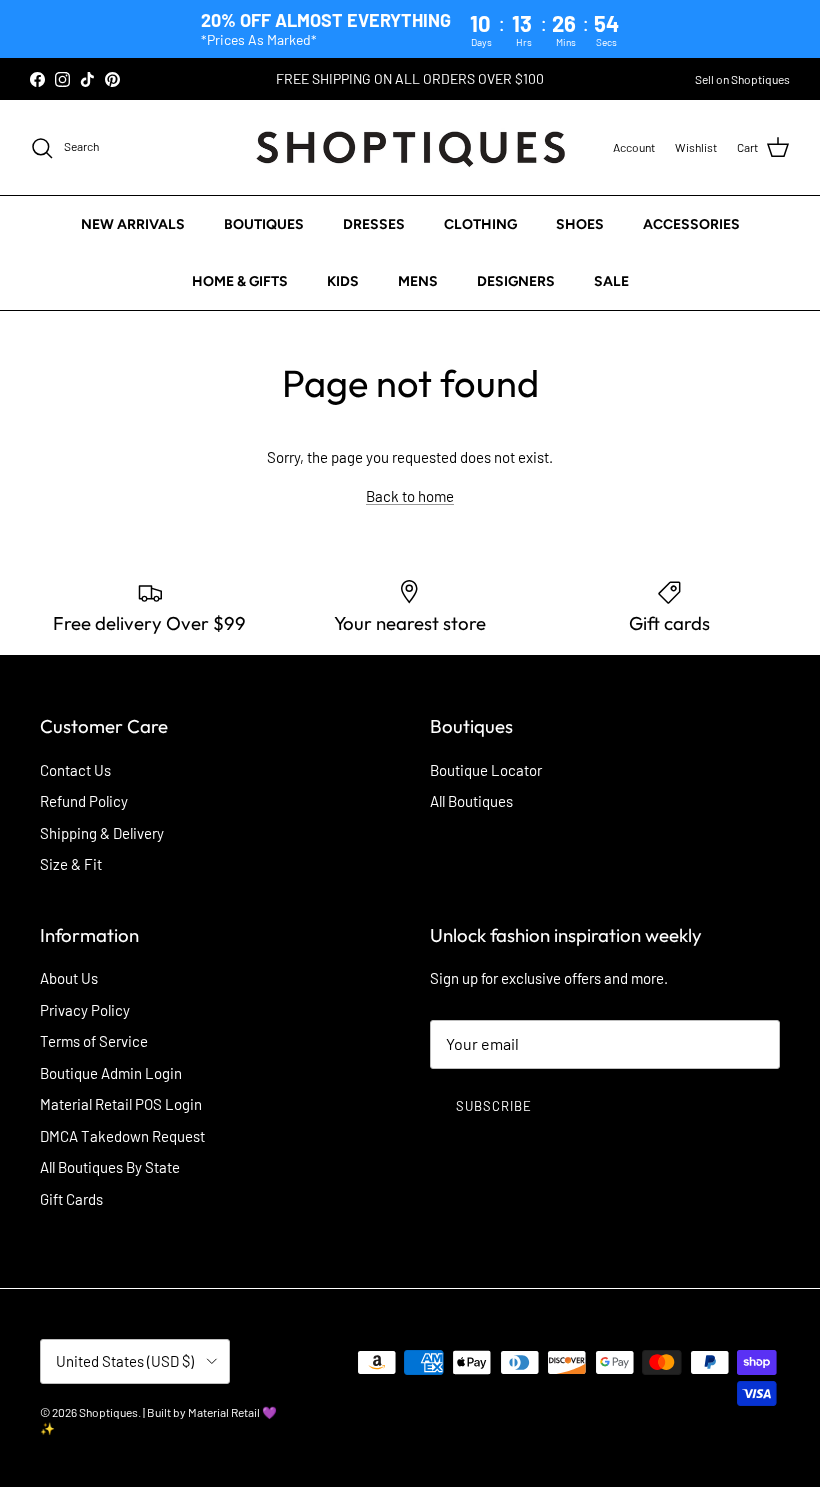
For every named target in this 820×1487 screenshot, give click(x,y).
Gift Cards (71, 1199)
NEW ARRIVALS (133, 224)
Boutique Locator (486, 770)
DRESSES (374, 224)
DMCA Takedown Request (122, 1136)
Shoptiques (108, 1412)
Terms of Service (94, 1041)
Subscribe (494, 1106)
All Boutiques (471, 801)
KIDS (343, 281)
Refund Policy (84, 801)
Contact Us (75, 770)
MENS (418, 281)
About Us (69, 978)
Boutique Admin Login (111, 1073)
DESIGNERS (516, 281)
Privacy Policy (85, 1010)
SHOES (580, 224)
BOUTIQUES (264, 224)
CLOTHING (480, 224)
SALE (611, 281)
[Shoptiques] (410, 147)
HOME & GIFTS (240, 281)
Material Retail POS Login (121, 1104)
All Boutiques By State (110, 1167)
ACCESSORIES (691, 224)
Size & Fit (71, 864)
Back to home (410, 496)
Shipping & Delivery (102, 833)
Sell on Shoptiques (742, 79)
